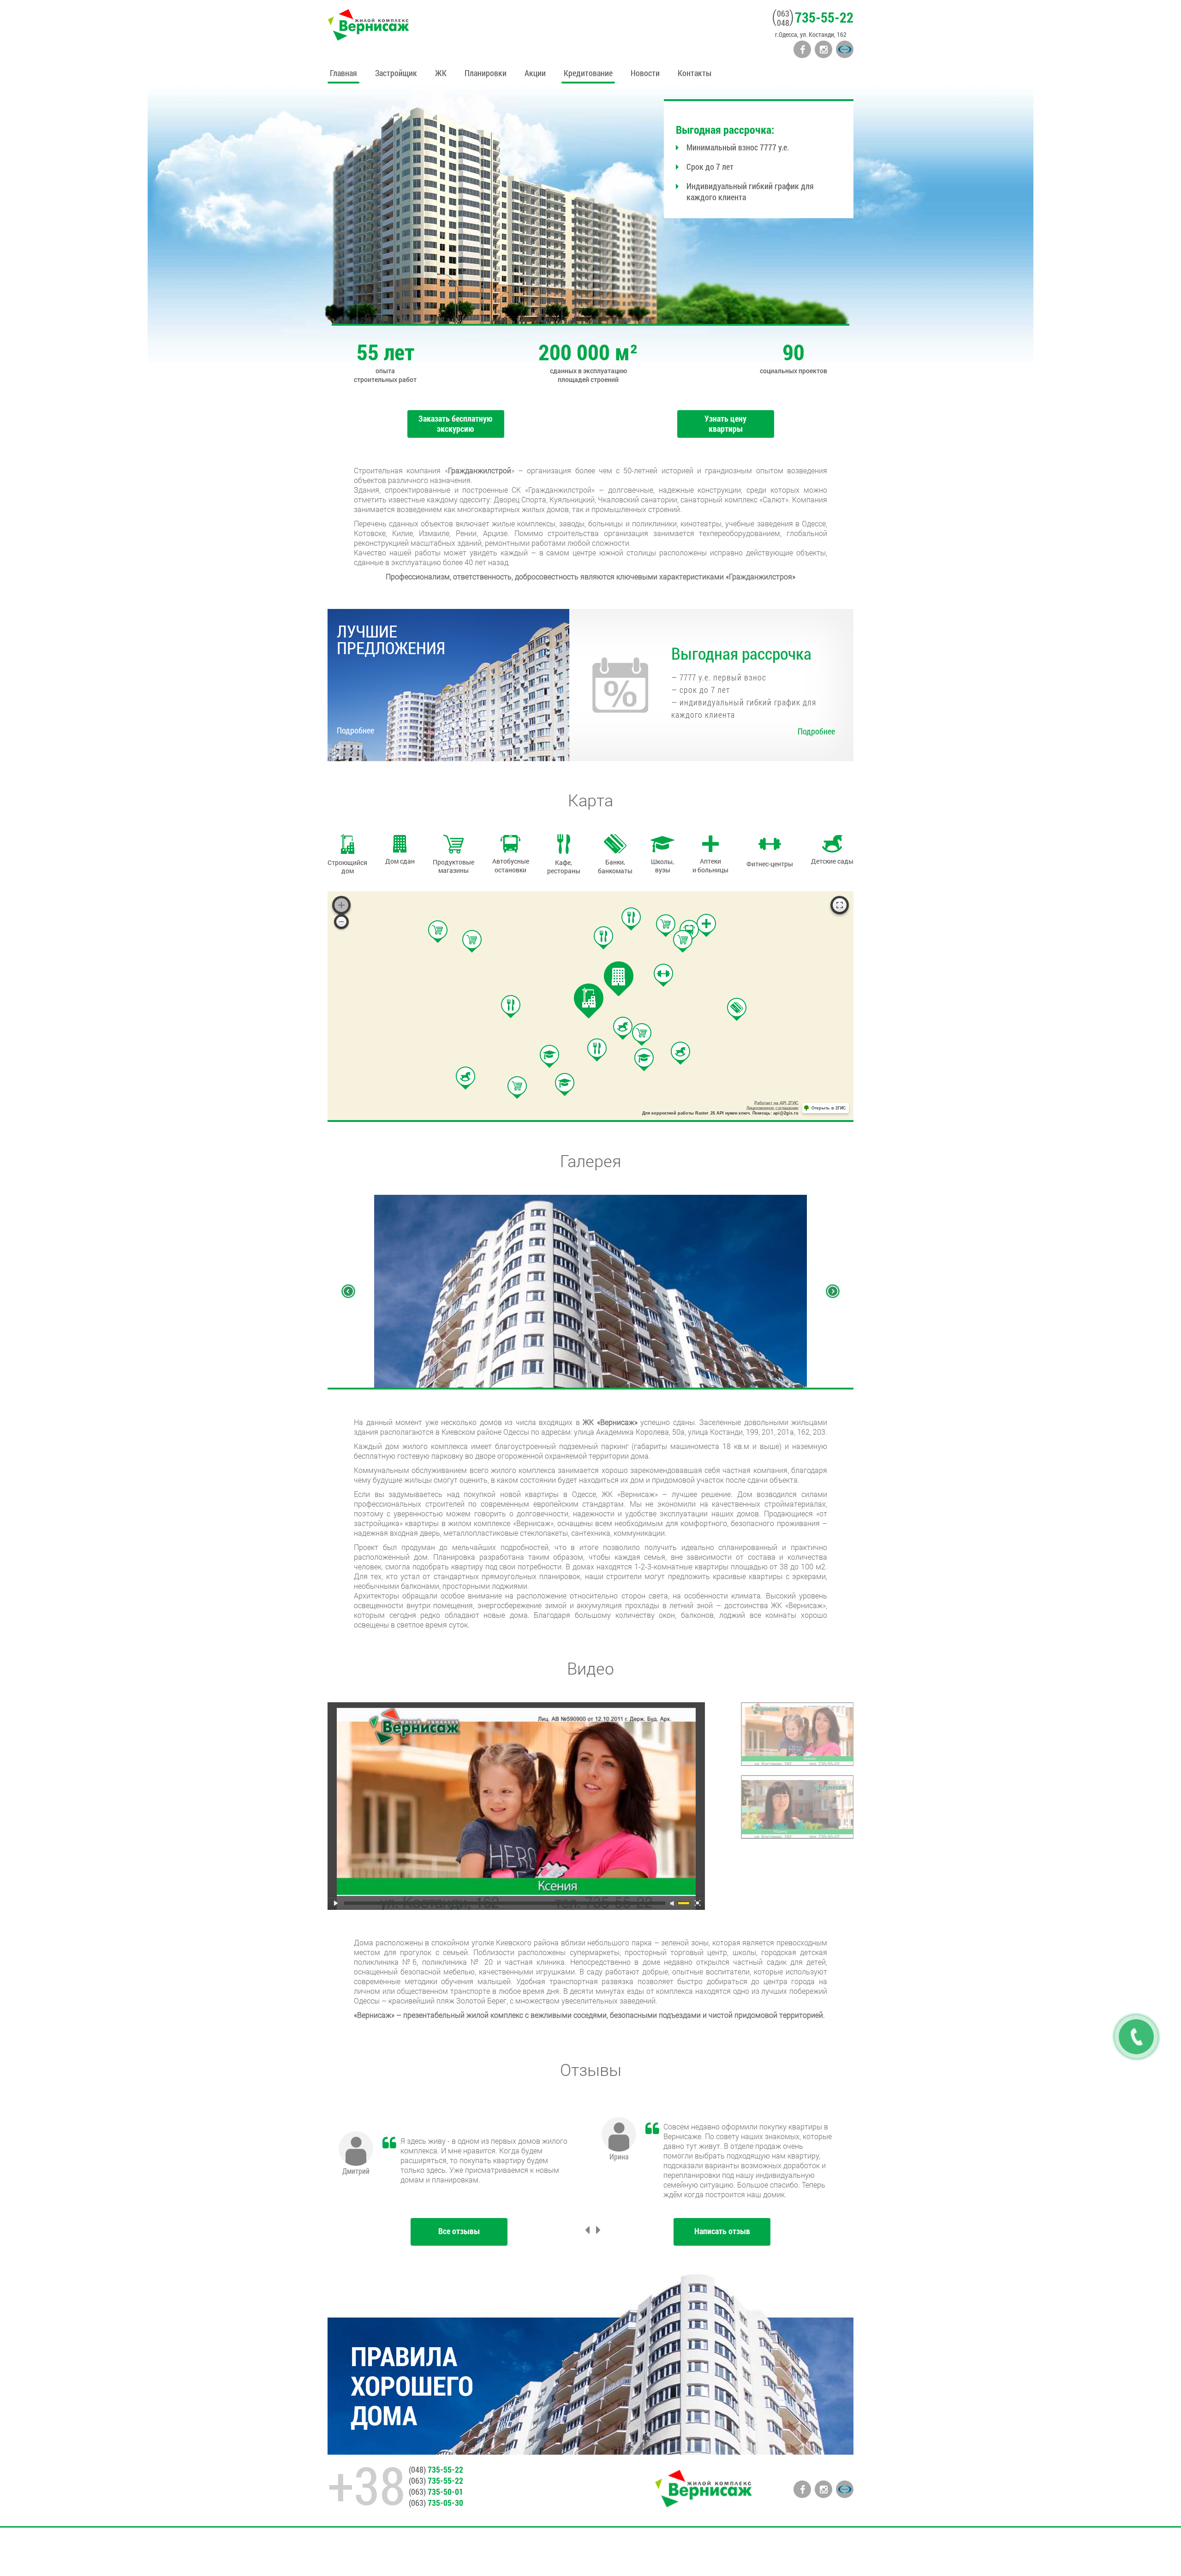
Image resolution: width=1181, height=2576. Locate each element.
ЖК (441, 73)
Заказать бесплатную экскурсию (456, 423)
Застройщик (396, 73)
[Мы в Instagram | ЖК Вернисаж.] (823, 49)
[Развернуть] (840, 905)
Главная (343, 73)
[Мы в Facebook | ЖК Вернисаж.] (802, 49)
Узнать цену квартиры (725, 423)
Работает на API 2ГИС (776, 1103)
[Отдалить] (341, 922)
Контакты (695, 73)
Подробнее (355, 730)
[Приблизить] (341, 905)
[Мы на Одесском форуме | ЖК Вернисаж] (845, 49)
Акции (535, 73)
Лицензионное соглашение (772, 1108)
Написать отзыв (722, 2231)
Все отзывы (459, 2231)
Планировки (486, 73)
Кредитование (588, 73)
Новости (645, 73)
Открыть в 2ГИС (829, 1108)
